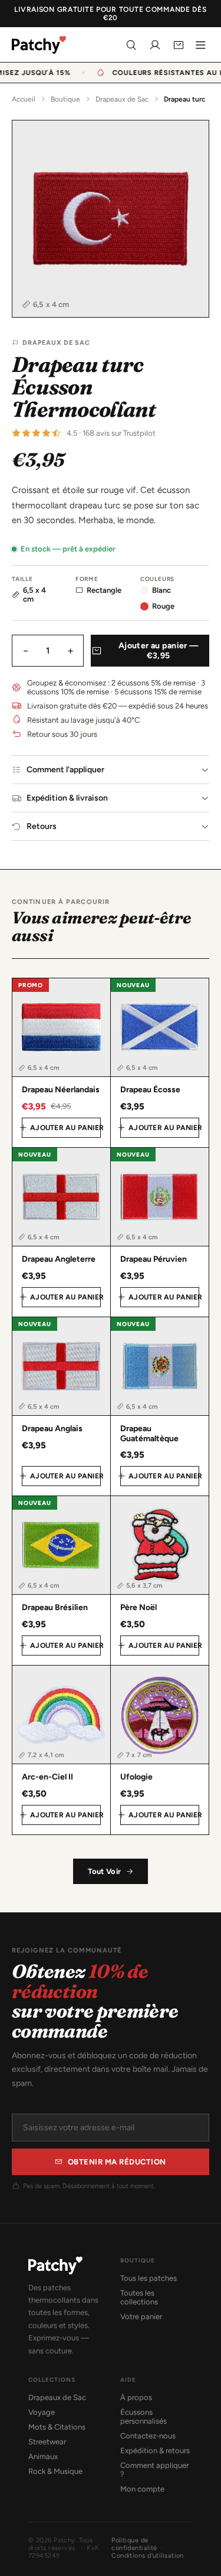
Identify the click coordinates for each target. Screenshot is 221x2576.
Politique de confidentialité (134, 2544)
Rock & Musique (55, 2471)
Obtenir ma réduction (117, 2162)
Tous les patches (149, 2278)
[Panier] (179, 45)
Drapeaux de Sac (122, 99)
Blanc (161, 590)
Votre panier (141, 2317)
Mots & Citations (57, 2427)
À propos (136, 2397)
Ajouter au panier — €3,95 (159, 651)
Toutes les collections (139, 2297)
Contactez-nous (148, 2436)
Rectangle (104, 590)
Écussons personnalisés (144, 2417)
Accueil (24, 99)
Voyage (42, 2412)
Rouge (163, 606)
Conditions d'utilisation (148, 2556)
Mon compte (142, 2489)
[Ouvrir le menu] (200, 45)
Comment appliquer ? (154, 2470)
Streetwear (47, 2442)
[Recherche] (131, 45)
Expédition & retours (155, 2451)
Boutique (65, 99)
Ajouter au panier (65, 1128)
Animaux (43, 2456)
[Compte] (155, 45)
